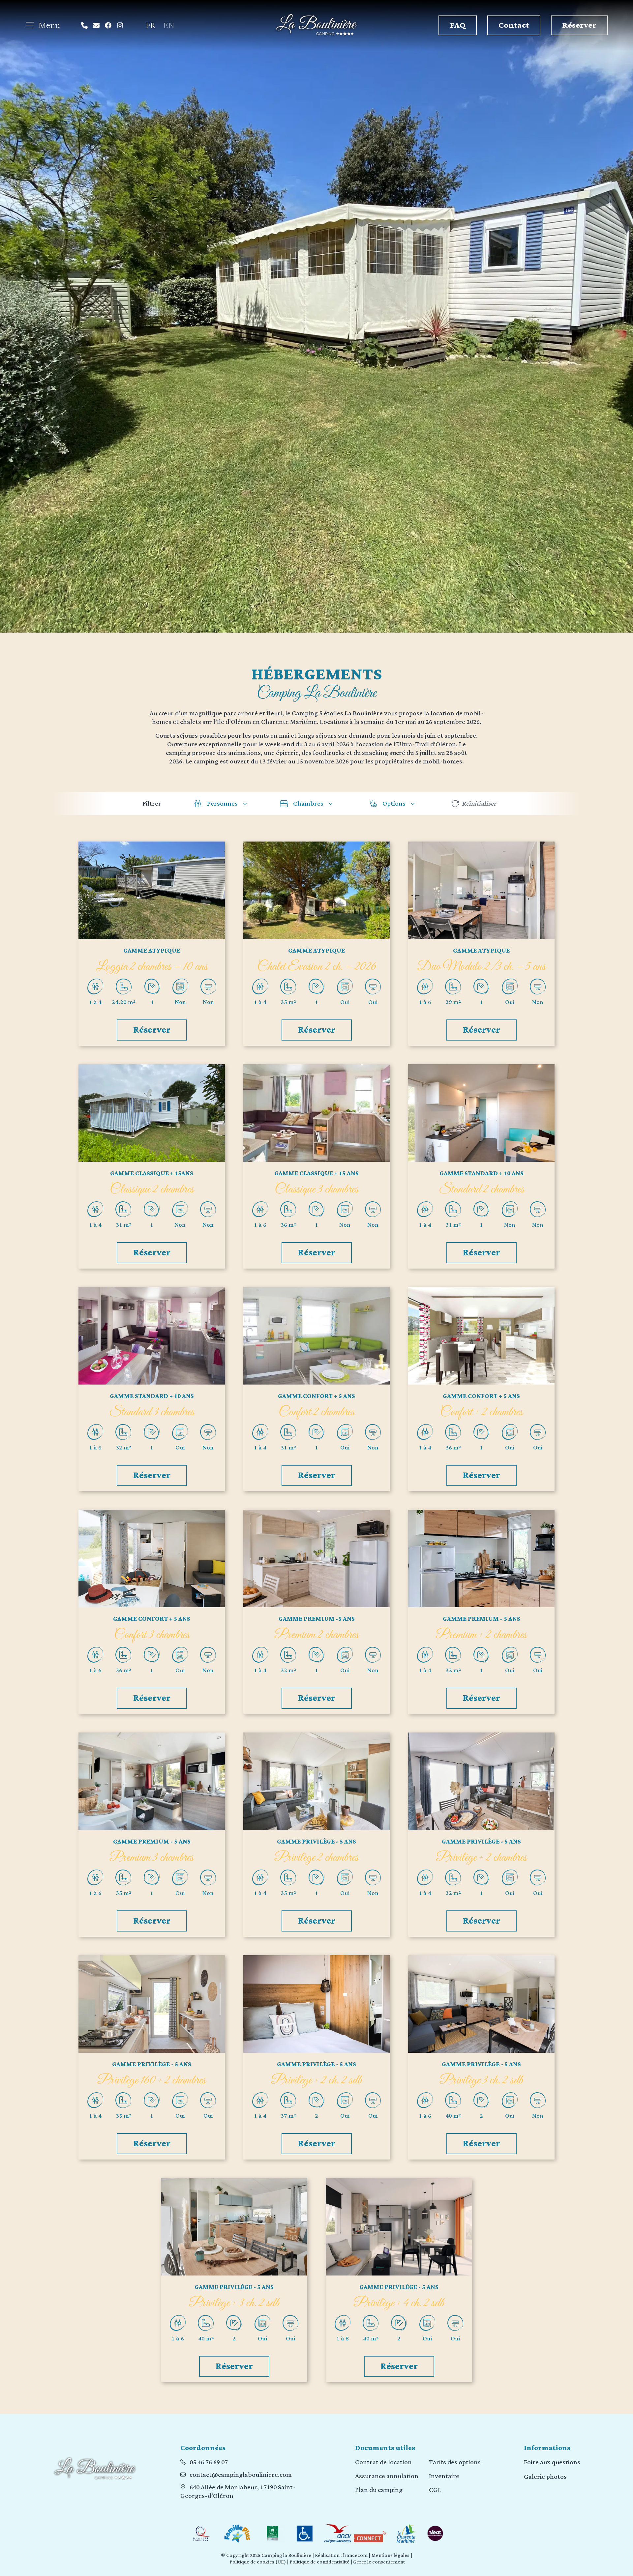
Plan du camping (379, 2490)
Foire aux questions (552, 2462)
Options (394, 804)
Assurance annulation (387, 2476)
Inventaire (444, 2476)
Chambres (308, 804)
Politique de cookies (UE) (258, 2562)
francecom (355, 2555)
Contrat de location (383, 2462)
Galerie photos (545, 2477)
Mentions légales (390, 2555)
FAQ (458, 25)
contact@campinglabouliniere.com (241, 2475)
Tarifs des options (455, 2462)
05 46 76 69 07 (209, 2462)
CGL (435, 2490)
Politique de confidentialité (319, 2562)
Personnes (222, 804)
